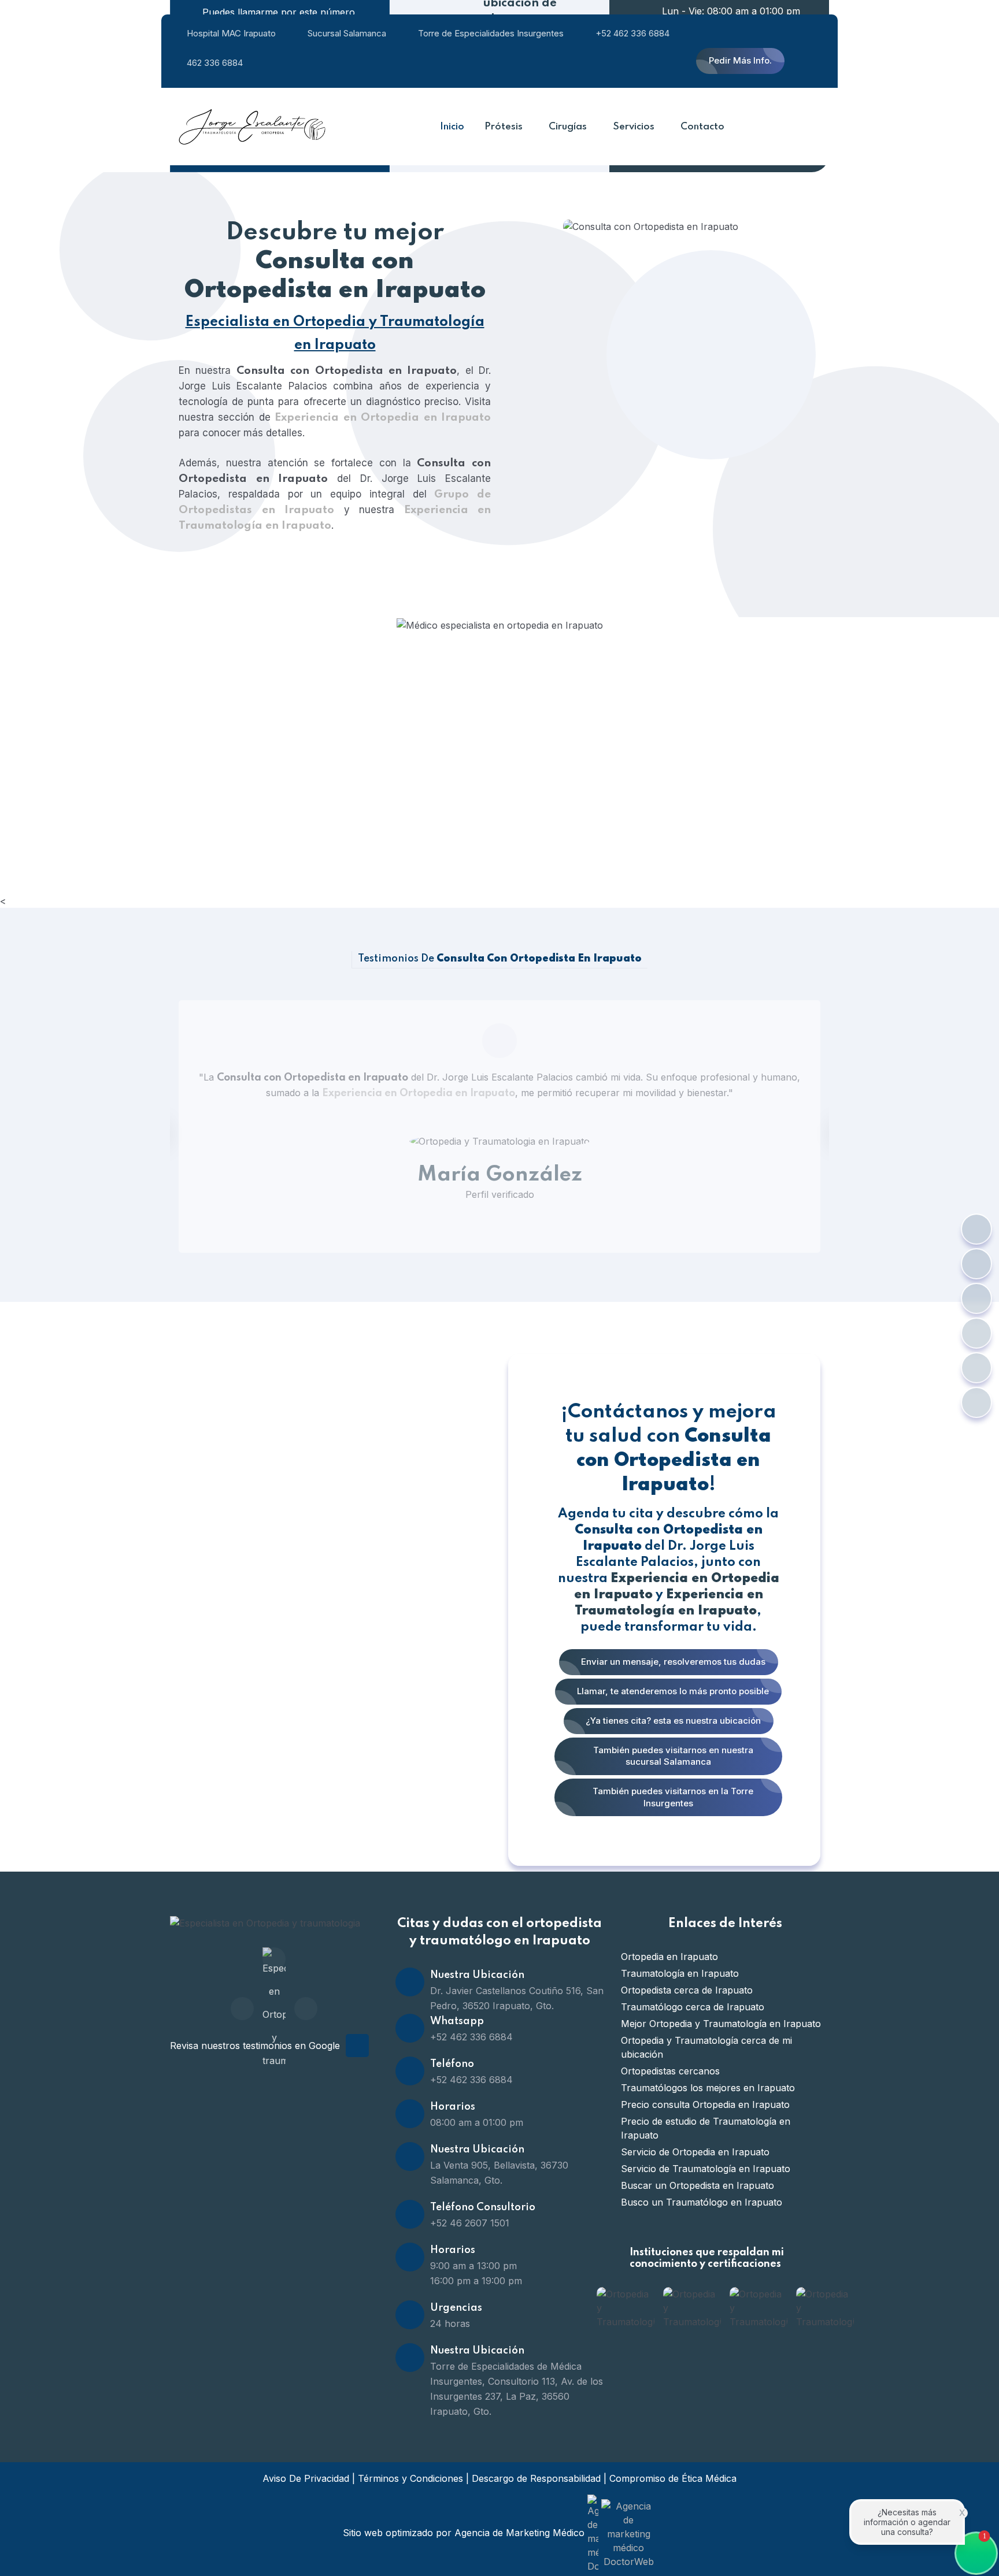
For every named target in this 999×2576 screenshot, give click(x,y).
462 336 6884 (215, 63)
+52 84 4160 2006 (284, 742)
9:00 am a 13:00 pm (473, 2266)
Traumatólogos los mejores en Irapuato (708, 2088)
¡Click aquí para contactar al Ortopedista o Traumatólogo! (391, 724)
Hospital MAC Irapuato (231, 33)
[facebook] (242, 2009)
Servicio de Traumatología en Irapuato (706, 2169)
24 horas (450, 2323)
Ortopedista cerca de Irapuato (687, 1990)
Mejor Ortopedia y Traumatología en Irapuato (721, 2024)
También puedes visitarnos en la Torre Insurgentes (672, 1797)
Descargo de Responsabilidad (536, 2478)
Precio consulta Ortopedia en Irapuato (705, 2104)
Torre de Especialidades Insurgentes (491, 33)
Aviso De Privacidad (306, 2478)
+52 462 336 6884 (632, 33)
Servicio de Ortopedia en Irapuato (695, 2152)
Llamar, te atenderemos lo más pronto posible (672, 1691)
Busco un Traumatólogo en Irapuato (702, 2202)
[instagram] (306, 2009)
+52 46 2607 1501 (470, 2223)
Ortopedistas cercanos (670, 2071)
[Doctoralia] (274, 1959)
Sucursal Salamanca (347, 33)
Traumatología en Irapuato (680, 1973)
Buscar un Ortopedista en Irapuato (698, 2185)
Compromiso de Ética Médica (673, 2478)
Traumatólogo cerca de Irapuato (693, 2007)
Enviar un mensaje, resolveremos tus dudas (672, 1662)
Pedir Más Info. (740, 60)
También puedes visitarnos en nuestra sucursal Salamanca (672, 1756)
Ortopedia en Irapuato (669, 1957)
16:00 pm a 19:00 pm (476, 2281)
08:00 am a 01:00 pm (477, 2122)
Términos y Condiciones (410, 2478)
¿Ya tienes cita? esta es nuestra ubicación (672, 1721)
